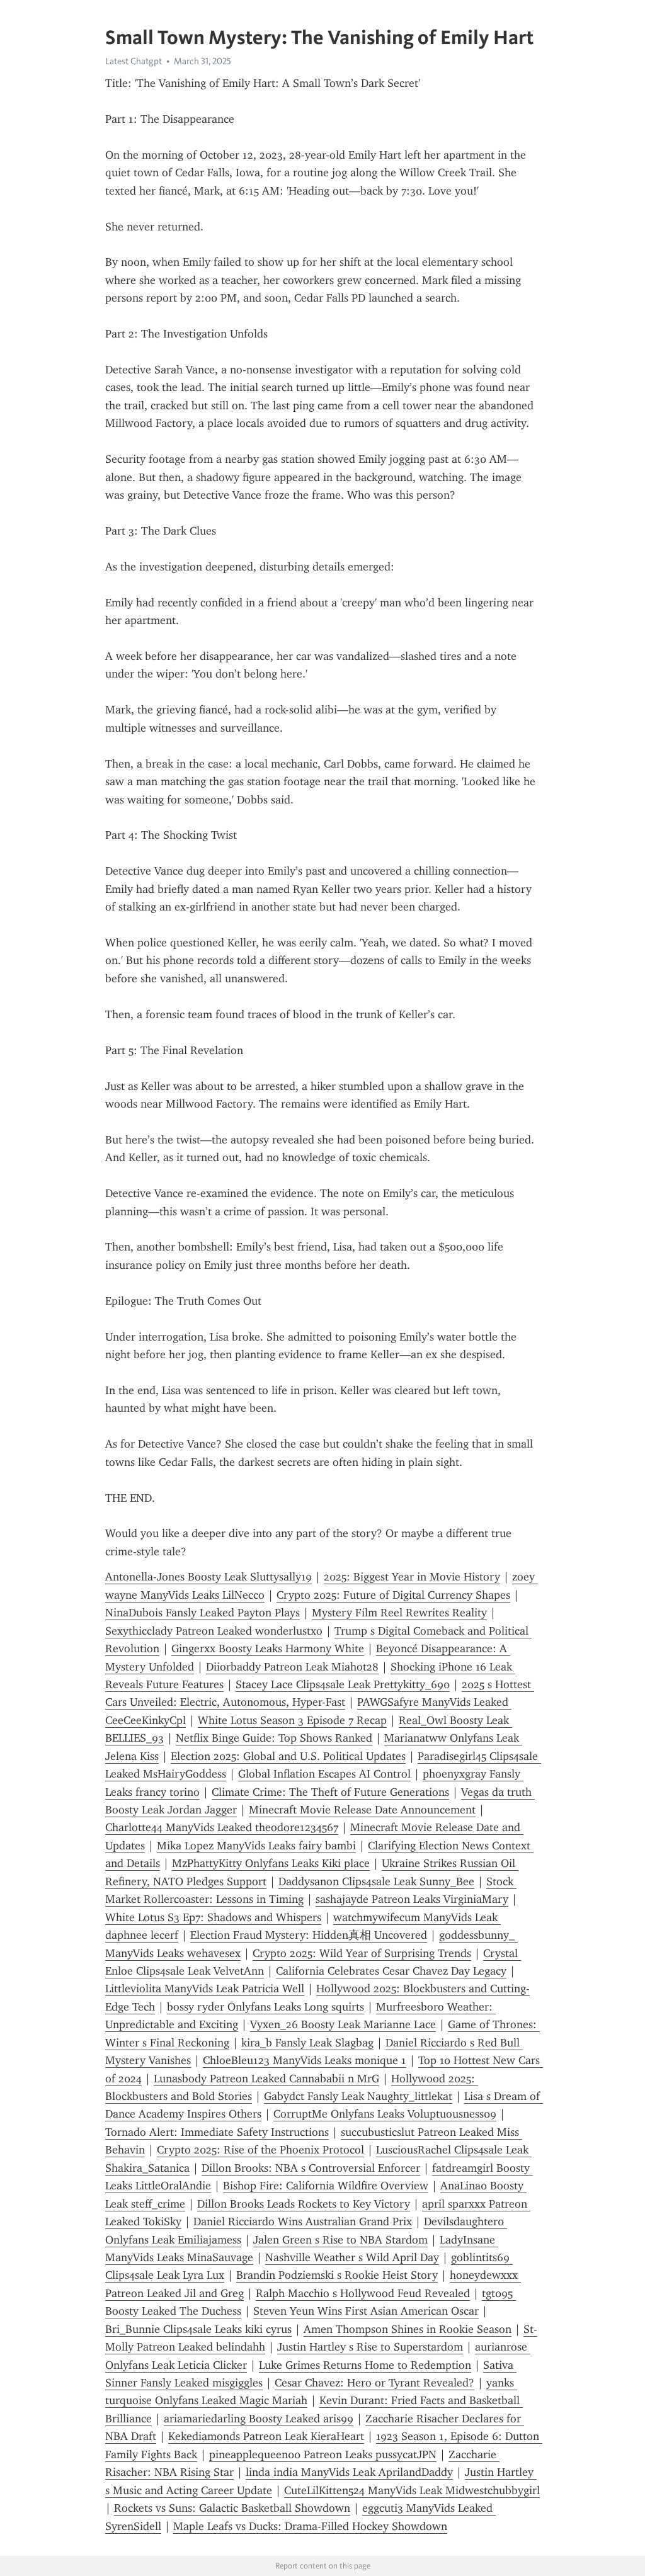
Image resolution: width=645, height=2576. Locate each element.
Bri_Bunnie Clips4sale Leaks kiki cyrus (198, 2329)
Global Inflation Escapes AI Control (324, 1774)
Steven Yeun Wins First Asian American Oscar (366, 2311)
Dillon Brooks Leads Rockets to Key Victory (304, 2204)
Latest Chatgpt (134, 61)
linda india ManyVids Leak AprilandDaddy (349, 2472)
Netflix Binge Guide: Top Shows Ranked (274, 1738)
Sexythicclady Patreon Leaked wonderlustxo (214, 1631)
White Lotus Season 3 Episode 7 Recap (292, 1720)
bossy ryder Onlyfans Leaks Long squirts (265, 2007)
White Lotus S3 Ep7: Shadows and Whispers (213, 1917)
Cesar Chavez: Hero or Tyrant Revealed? (374, 2383)
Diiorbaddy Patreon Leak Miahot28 (292, 1667)
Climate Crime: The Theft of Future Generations (330, 1792)
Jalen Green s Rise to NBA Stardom (340, 2240)
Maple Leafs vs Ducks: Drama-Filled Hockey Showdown (310, 2526)
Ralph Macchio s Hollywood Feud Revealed (363, 2293)
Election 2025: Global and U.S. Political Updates (288, 1756)
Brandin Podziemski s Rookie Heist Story (337, 2275)
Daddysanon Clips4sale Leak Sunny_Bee (376, 1881)
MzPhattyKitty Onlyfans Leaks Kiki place (271, 1863)
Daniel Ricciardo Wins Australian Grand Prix (303, 2221)
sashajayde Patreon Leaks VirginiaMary (412, 1899)
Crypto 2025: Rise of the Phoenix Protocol (260, 2150)
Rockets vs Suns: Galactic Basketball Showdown (232, 2508)
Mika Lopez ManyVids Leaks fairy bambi (256, 1846)
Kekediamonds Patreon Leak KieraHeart (266, 2436)
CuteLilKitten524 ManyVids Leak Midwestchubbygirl (412, 2490)
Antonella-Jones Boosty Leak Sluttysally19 (208, 1577)
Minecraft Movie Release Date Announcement (362, 1810)
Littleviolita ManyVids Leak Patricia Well (205, 1989)
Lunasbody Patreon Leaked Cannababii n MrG (266, 2079)
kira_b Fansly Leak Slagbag (307, 2043)
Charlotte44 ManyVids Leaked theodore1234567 (222, 1827)
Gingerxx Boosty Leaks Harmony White (268, 1648)
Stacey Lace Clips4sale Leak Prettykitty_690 (343, 1684)
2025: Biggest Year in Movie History (412, 1577)
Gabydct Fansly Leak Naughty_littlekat (358, 2096)
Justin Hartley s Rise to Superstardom (370, 2347)
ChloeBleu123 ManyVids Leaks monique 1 (305, 2060)
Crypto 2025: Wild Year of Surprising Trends (362, 1953)
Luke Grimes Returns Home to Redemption (365, 2365)
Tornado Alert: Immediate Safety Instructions (217, 2132)
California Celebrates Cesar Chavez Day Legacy (391, 1971)
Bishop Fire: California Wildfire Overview (326, 2186)
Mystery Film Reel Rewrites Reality (399, 1613)
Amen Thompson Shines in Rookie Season (408, 2329)
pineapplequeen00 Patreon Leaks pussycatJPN (323, 2454)
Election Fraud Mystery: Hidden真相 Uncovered (309, 1935)
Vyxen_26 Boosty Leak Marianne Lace (343, 2024)
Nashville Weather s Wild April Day (352, 2257)
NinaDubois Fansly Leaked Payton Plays (203, 1613)
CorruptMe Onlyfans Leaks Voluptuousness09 (385, 2114)
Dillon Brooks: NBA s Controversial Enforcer (311, 2168)
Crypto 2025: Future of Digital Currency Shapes (393, 1595)
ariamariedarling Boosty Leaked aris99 (259, 2419)
